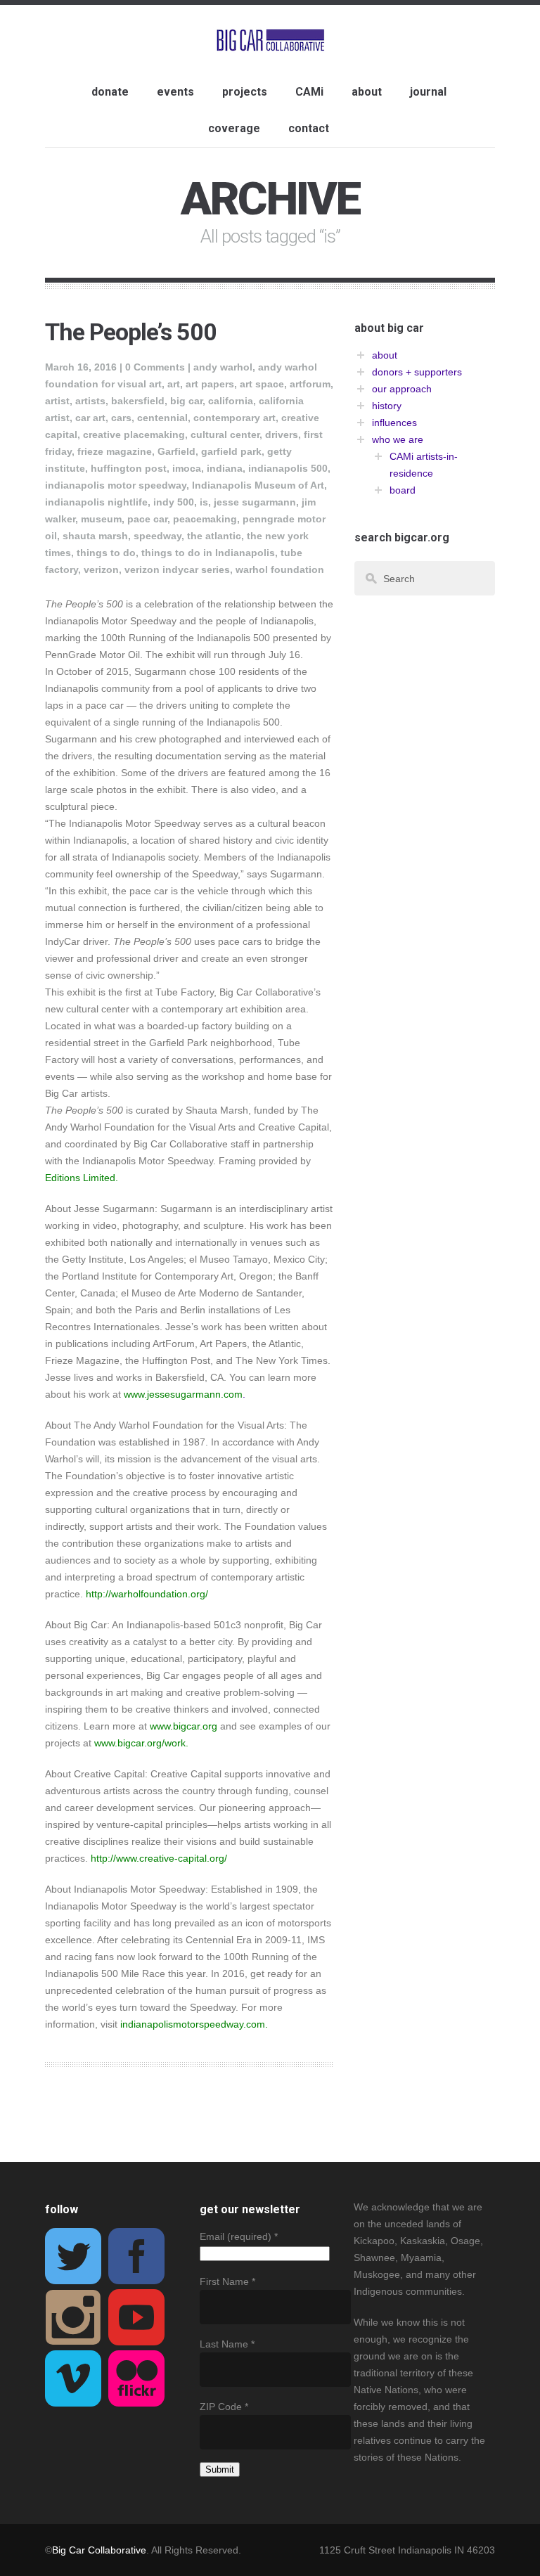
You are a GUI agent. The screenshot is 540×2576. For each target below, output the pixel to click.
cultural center (225, 434)
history (387, 406)
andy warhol (223, 367)
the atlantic (214, 536)
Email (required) (239, 2236)
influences (394, 423)
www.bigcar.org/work (140, 1743)
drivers (282, 434)
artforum (310, 384)
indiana (225, 468)
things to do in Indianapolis (208, 553)
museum (101, 519)
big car (186, 401)
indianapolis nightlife (96, 502)
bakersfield (138, 401)
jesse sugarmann (255, 502)
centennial (162, 418)
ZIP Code (224, 2407)
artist (57, 401)
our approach (402, 389)
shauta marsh (95, 536)
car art (90, 418)
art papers (210, 384)
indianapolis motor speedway (116, 485)
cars (121, 418)
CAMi (309, 92)
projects (245, 92)
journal (428, 92)
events (175, 92)
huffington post (129, 468)
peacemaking (205, 519)
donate (110, 92)
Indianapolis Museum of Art (258, 485)
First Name (227, 2281)
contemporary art (234, 418)
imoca (187, 468)
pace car (147, 519)
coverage (234, 128)
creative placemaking (134, 434)
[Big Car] (270, 41)
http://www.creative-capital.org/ (159, 1858)
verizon (101, 569)
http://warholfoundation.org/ (147, 1594)
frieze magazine (115, 451)
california (231, 401)
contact (309, 128)
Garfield (176, 451)
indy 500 (174, 502)
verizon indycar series (177, 569)
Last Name (227, 2344)
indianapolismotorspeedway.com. (194, 2024)
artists (90, 401)
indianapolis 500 (288, 468)
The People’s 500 (131, 332)
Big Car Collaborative (99, 2550)
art (174, 384)
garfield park (231, 451)
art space (262, 384)
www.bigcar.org (184, 1726)
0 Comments (155, 367)
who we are (398, 439)
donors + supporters (417, 372)
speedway (157, 536)
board (403, 490)
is (204, 502)
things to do (106, 553)
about (367, 92)
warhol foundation (280, 569)
